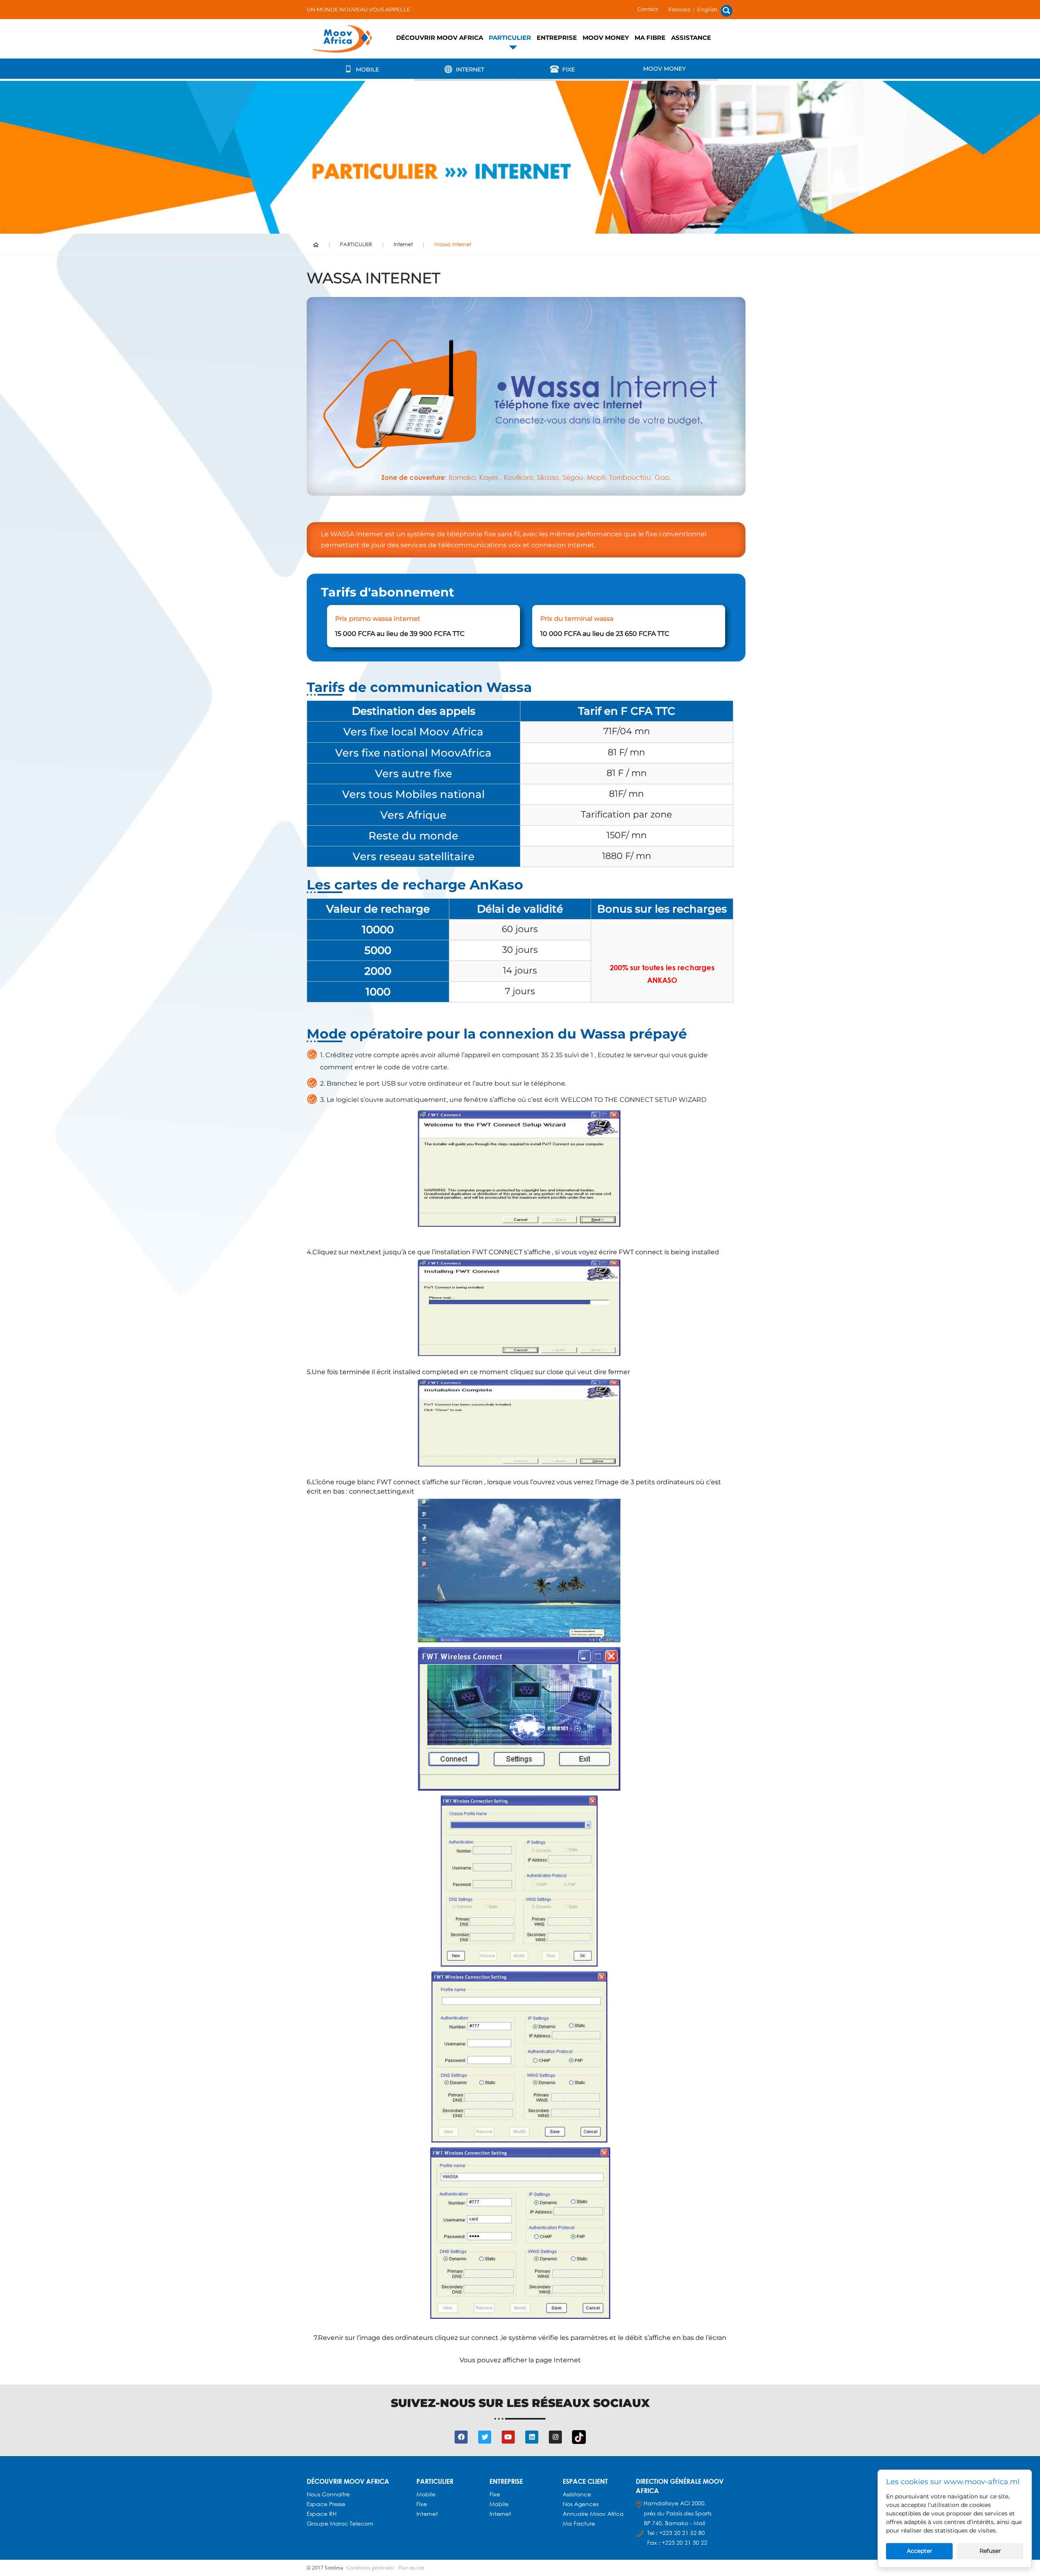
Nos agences (581, 2504)
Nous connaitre (328, 2494)
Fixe (568, 69)
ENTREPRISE (557, 38)
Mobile (367, 69)
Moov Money (606, 38)
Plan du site (412, 2568)
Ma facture (579, 2523)
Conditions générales (370, 2568)
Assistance (691, 38)
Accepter (920, 2551)
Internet (469, 69)
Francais (679, 9)
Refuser (990, 2551)
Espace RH (323, 2514)
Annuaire (576, 2514)
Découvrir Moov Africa (440, 38)
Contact (648, 9)
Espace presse (326, 2504)
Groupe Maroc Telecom (340, 2523)
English (707, 9)
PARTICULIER (510, 38)
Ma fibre (650, 38)
